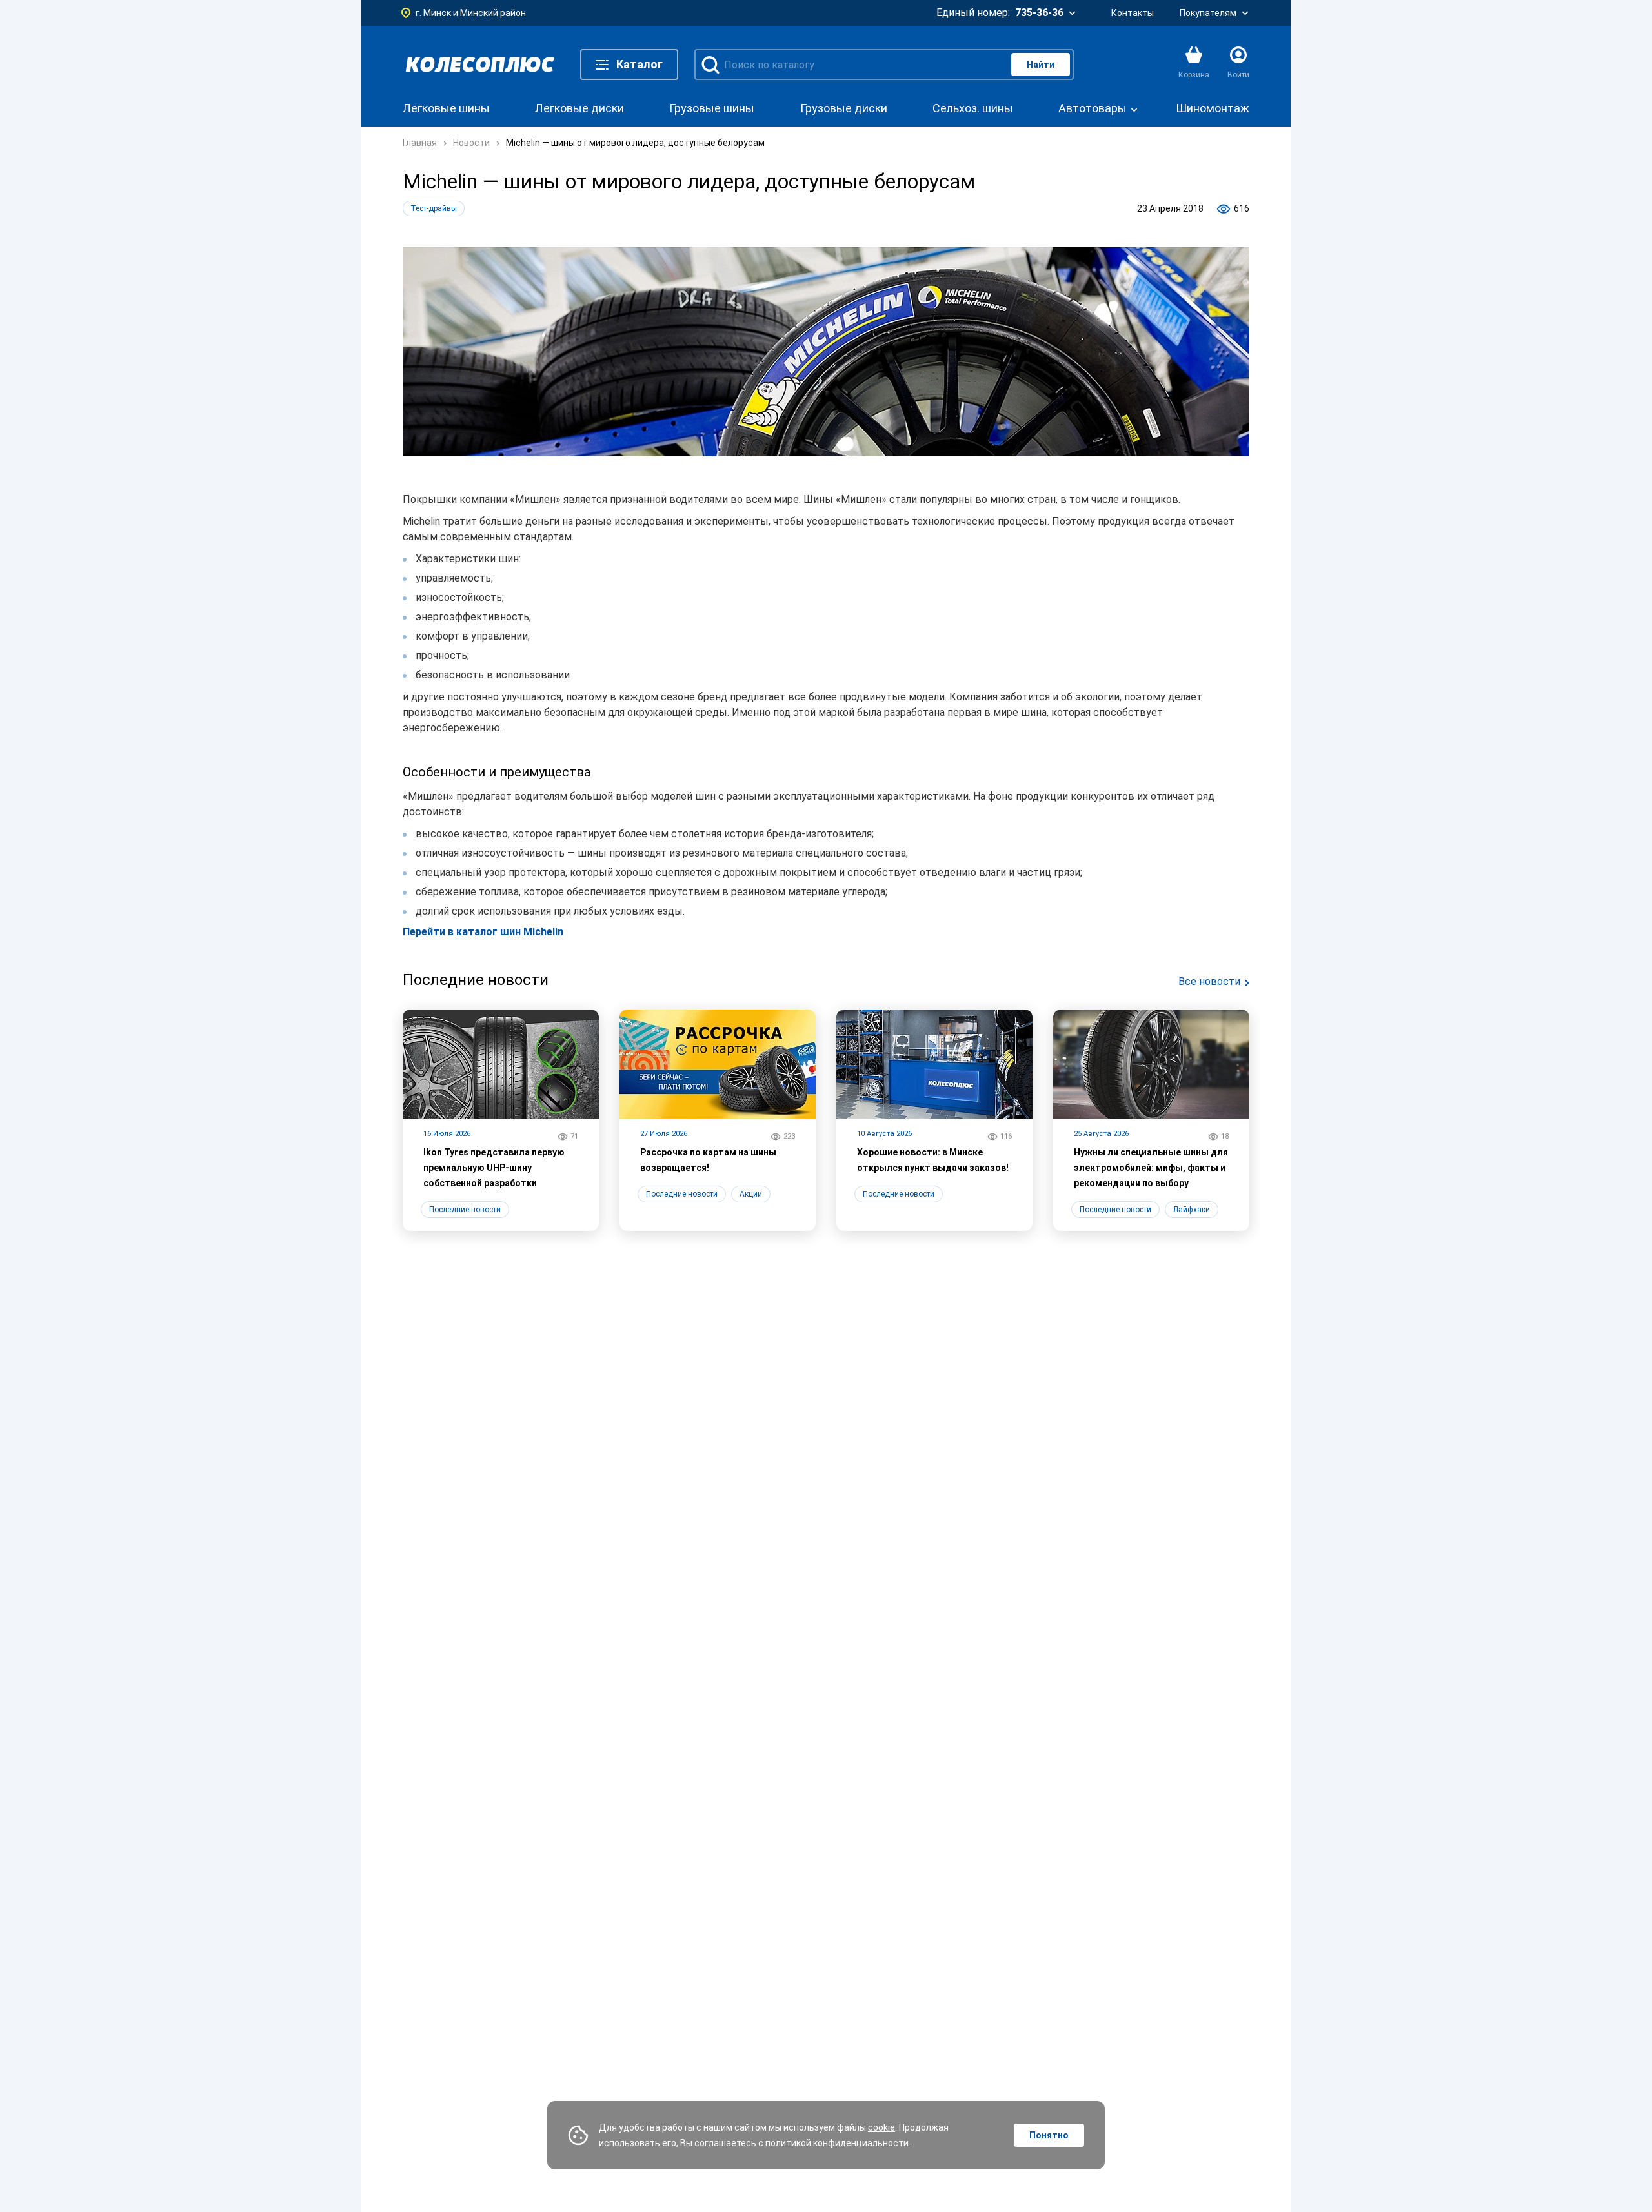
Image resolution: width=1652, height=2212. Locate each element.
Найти (1041, 65)
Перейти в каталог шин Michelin (483, 932)
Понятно (1049, 2135)
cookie (881, 2127)
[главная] (480, 65)
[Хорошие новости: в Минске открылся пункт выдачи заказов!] (934, 1120)
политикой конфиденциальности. (838, 2143)
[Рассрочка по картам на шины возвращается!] (718, 1120)
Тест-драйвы (434, 208)
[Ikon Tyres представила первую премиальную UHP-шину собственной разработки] (501, 1120)
